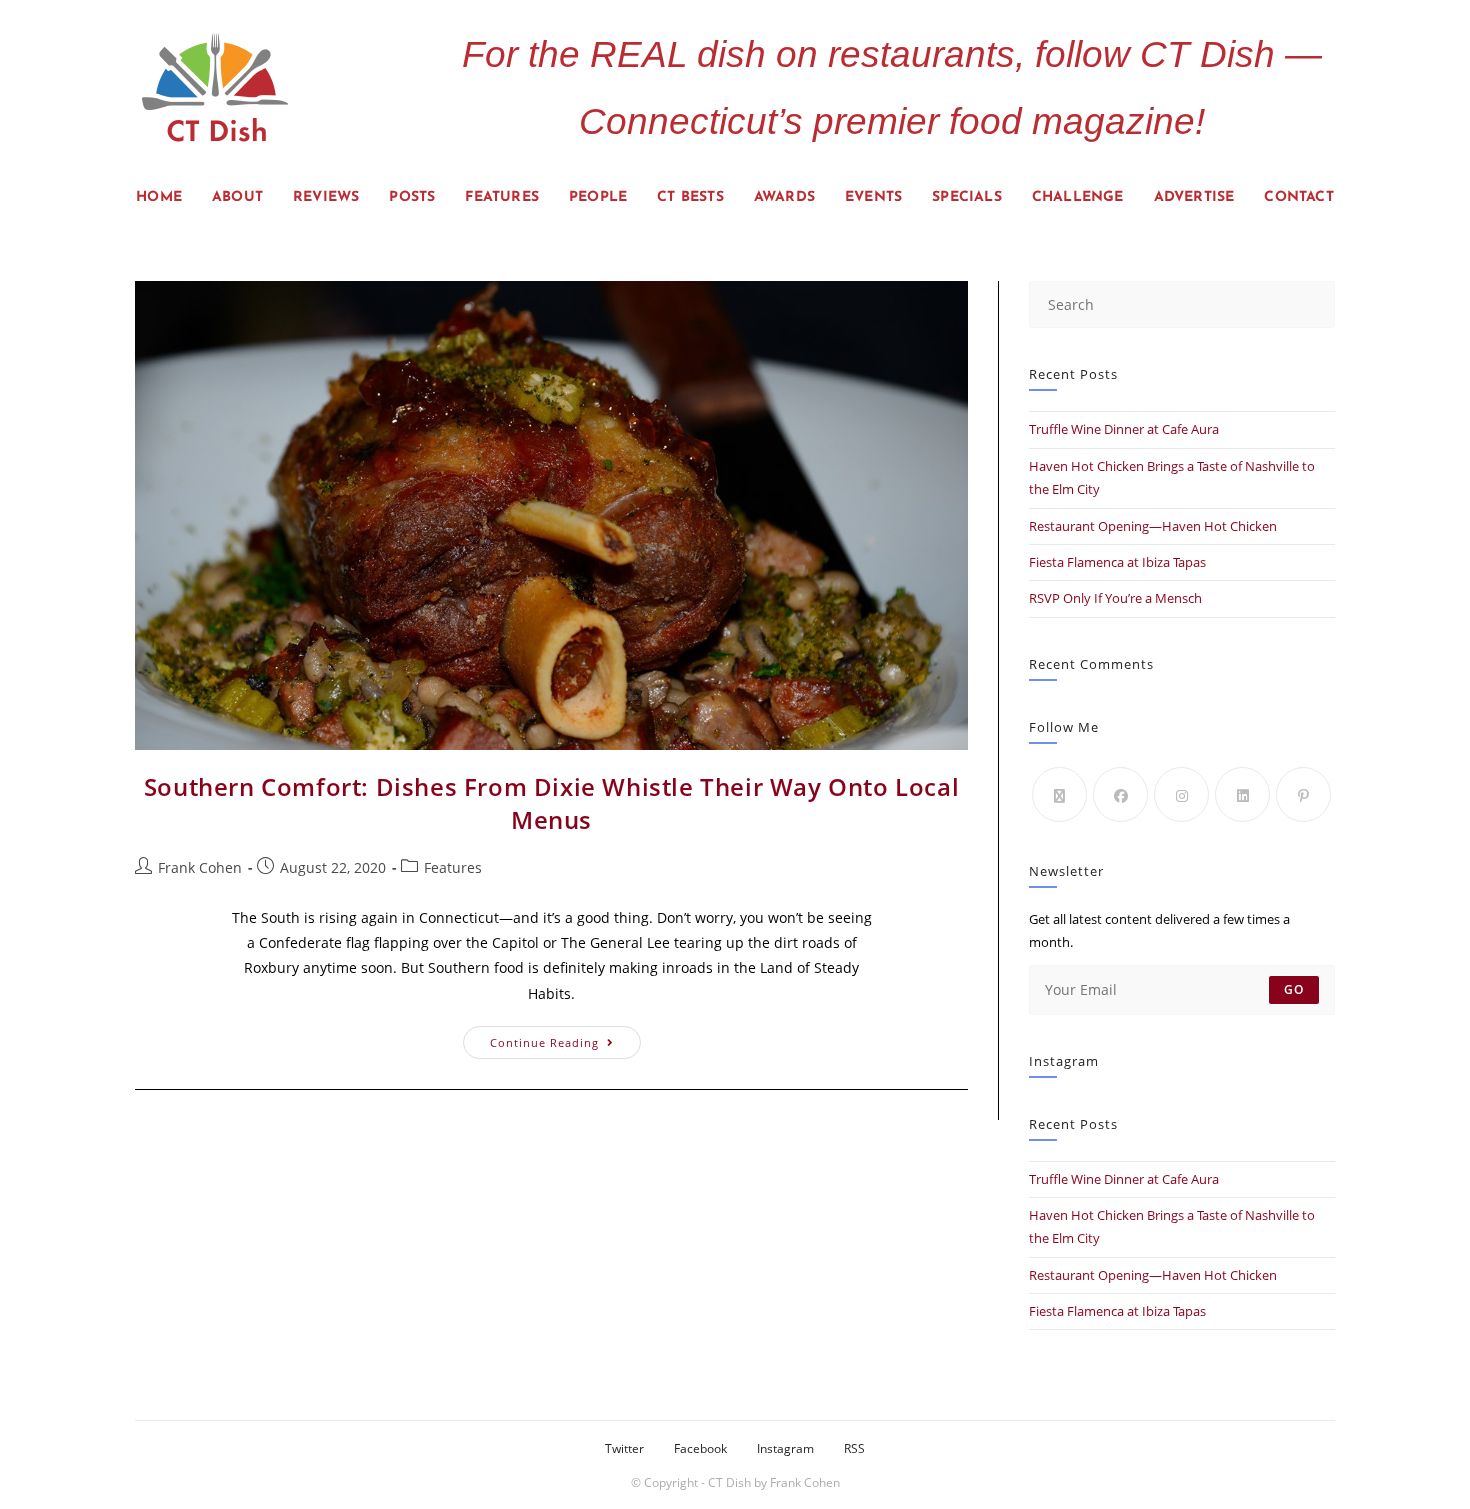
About (237, 197)
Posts (412, 197)
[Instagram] (1181, 794)
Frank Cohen (200, 867)
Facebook (700, 1448)
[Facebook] (1120, 794)
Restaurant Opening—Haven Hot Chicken (1153, 526)
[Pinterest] (1303, 794)
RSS (854, 1448)
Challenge (1078, 197)
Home (159, 197)
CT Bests (690, 197)
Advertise (1194, 197)
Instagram (785, 1448)
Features (502, 197)
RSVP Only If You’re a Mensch (1115, 598)
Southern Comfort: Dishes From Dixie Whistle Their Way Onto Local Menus (551, 803)
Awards (784, 197)
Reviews (326, 197)
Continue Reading (565, 1038)
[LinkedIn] (1242, 794)
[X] (1059, 794)
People (598, 197)
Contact (1298, 197)
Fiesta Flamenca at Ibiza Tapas (1117, 562)
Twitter (624, 1448)
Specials (967, 197)
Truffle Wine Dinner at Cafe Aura (1124, 429)
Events (873, 197)
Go (1294, 989)
